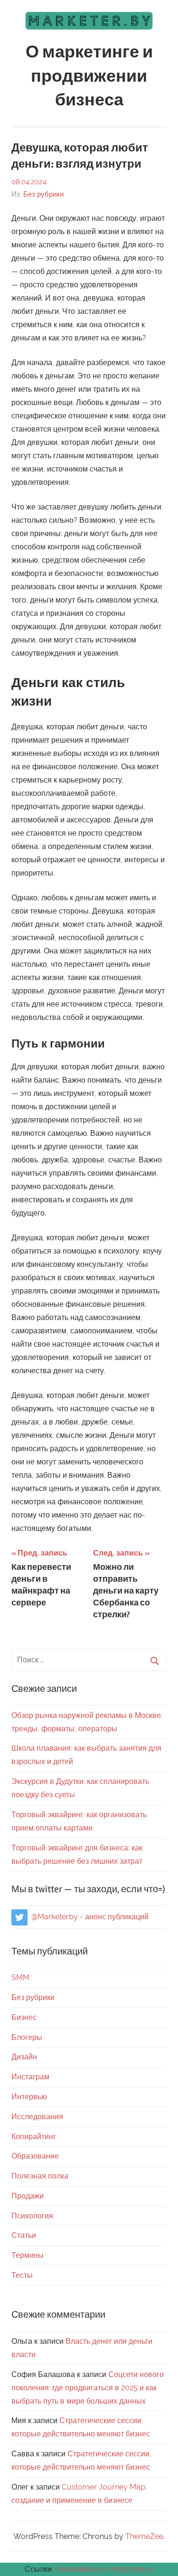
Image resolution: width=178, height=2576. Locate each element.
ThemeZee (144, 2536)
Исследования (37, 2117)
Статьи (24, 2235)
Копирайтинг (34, 2137)
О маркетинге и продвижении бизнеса (89, 76)
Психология (32, 2216)
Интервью (29, 2097)
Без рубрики (43, 194)
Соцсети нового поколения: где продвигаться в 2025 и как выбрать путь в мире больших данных (88, 2388)
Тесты (22, 2275)
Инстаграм (30, 2077)
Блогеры (27, 2037)
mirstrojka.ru (131, 2569)
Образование (35, 2156)
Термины (28, 2255)
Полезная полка (40, 2176)
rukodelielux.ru (81, 2569)
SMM (20, 1977)
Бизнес (24, 2017)
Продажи (28, 2196)
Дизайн (24, 2057)
